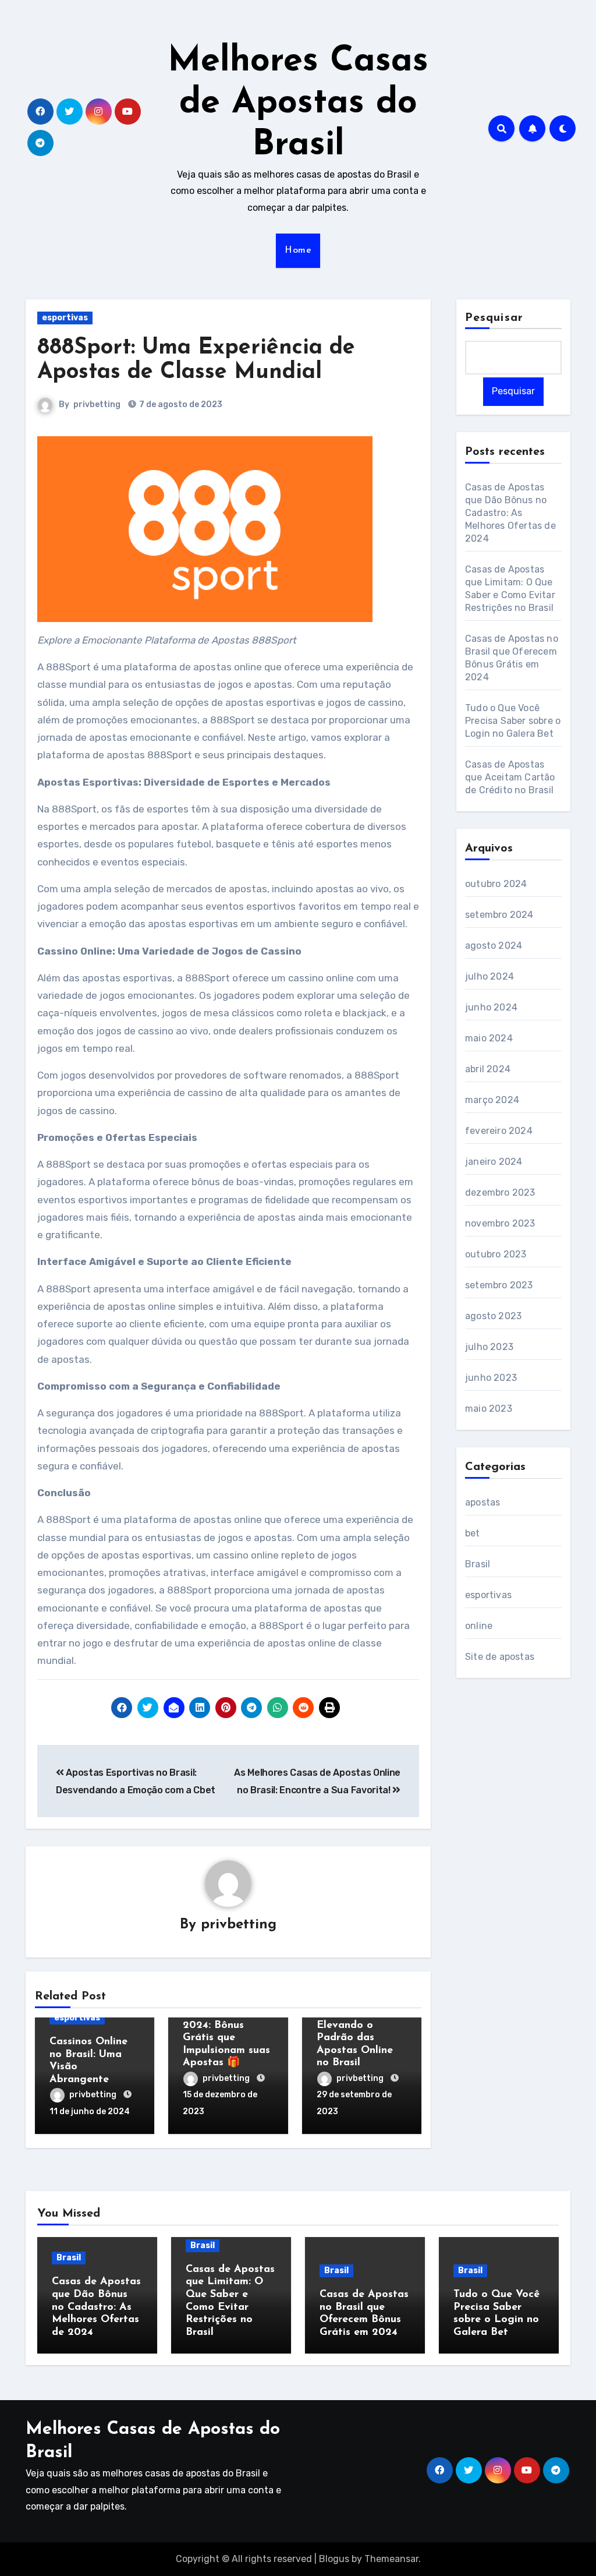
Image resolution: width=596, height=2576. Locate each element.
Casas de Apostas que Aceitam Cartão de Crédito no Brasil (510, 777)
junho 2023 (491, 1378)
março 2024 (492, 1100)
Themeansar (391, 2559)
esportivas (65, 318)
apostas (483, 1502)
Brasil (478, 1564)
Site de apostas (500, 1657)
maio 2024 (489, 1038)
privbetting (97, 404)
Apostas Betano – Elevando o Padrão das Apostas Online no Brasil (361, 2038)
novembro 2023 (500, 1223)
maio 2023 (489, 1409)
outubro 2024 (496, 884)
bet (473, 1533)
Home (298, 250)
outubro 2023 (496, 1254)
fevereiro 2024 (499, 1131)
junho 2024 (491, 1007)
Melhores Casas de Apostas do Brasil (298, 104)
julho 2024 (489, 976)
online (479, 1626)
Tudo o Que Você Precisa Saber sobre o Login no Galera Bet (513, 721)
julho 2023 (489, 1347)
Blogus (334, 2559)
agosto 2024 (494, 946)
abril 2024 (488, 1069)
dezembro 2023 (500, 1192)
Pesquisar (494, 318)
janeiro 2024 (494, 1162)
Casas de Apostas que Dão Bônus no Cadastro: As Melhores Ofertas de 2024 (510, 513)
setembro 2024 (499, 915)
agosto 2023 (493, 1316)
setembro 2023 (499, 1285)
